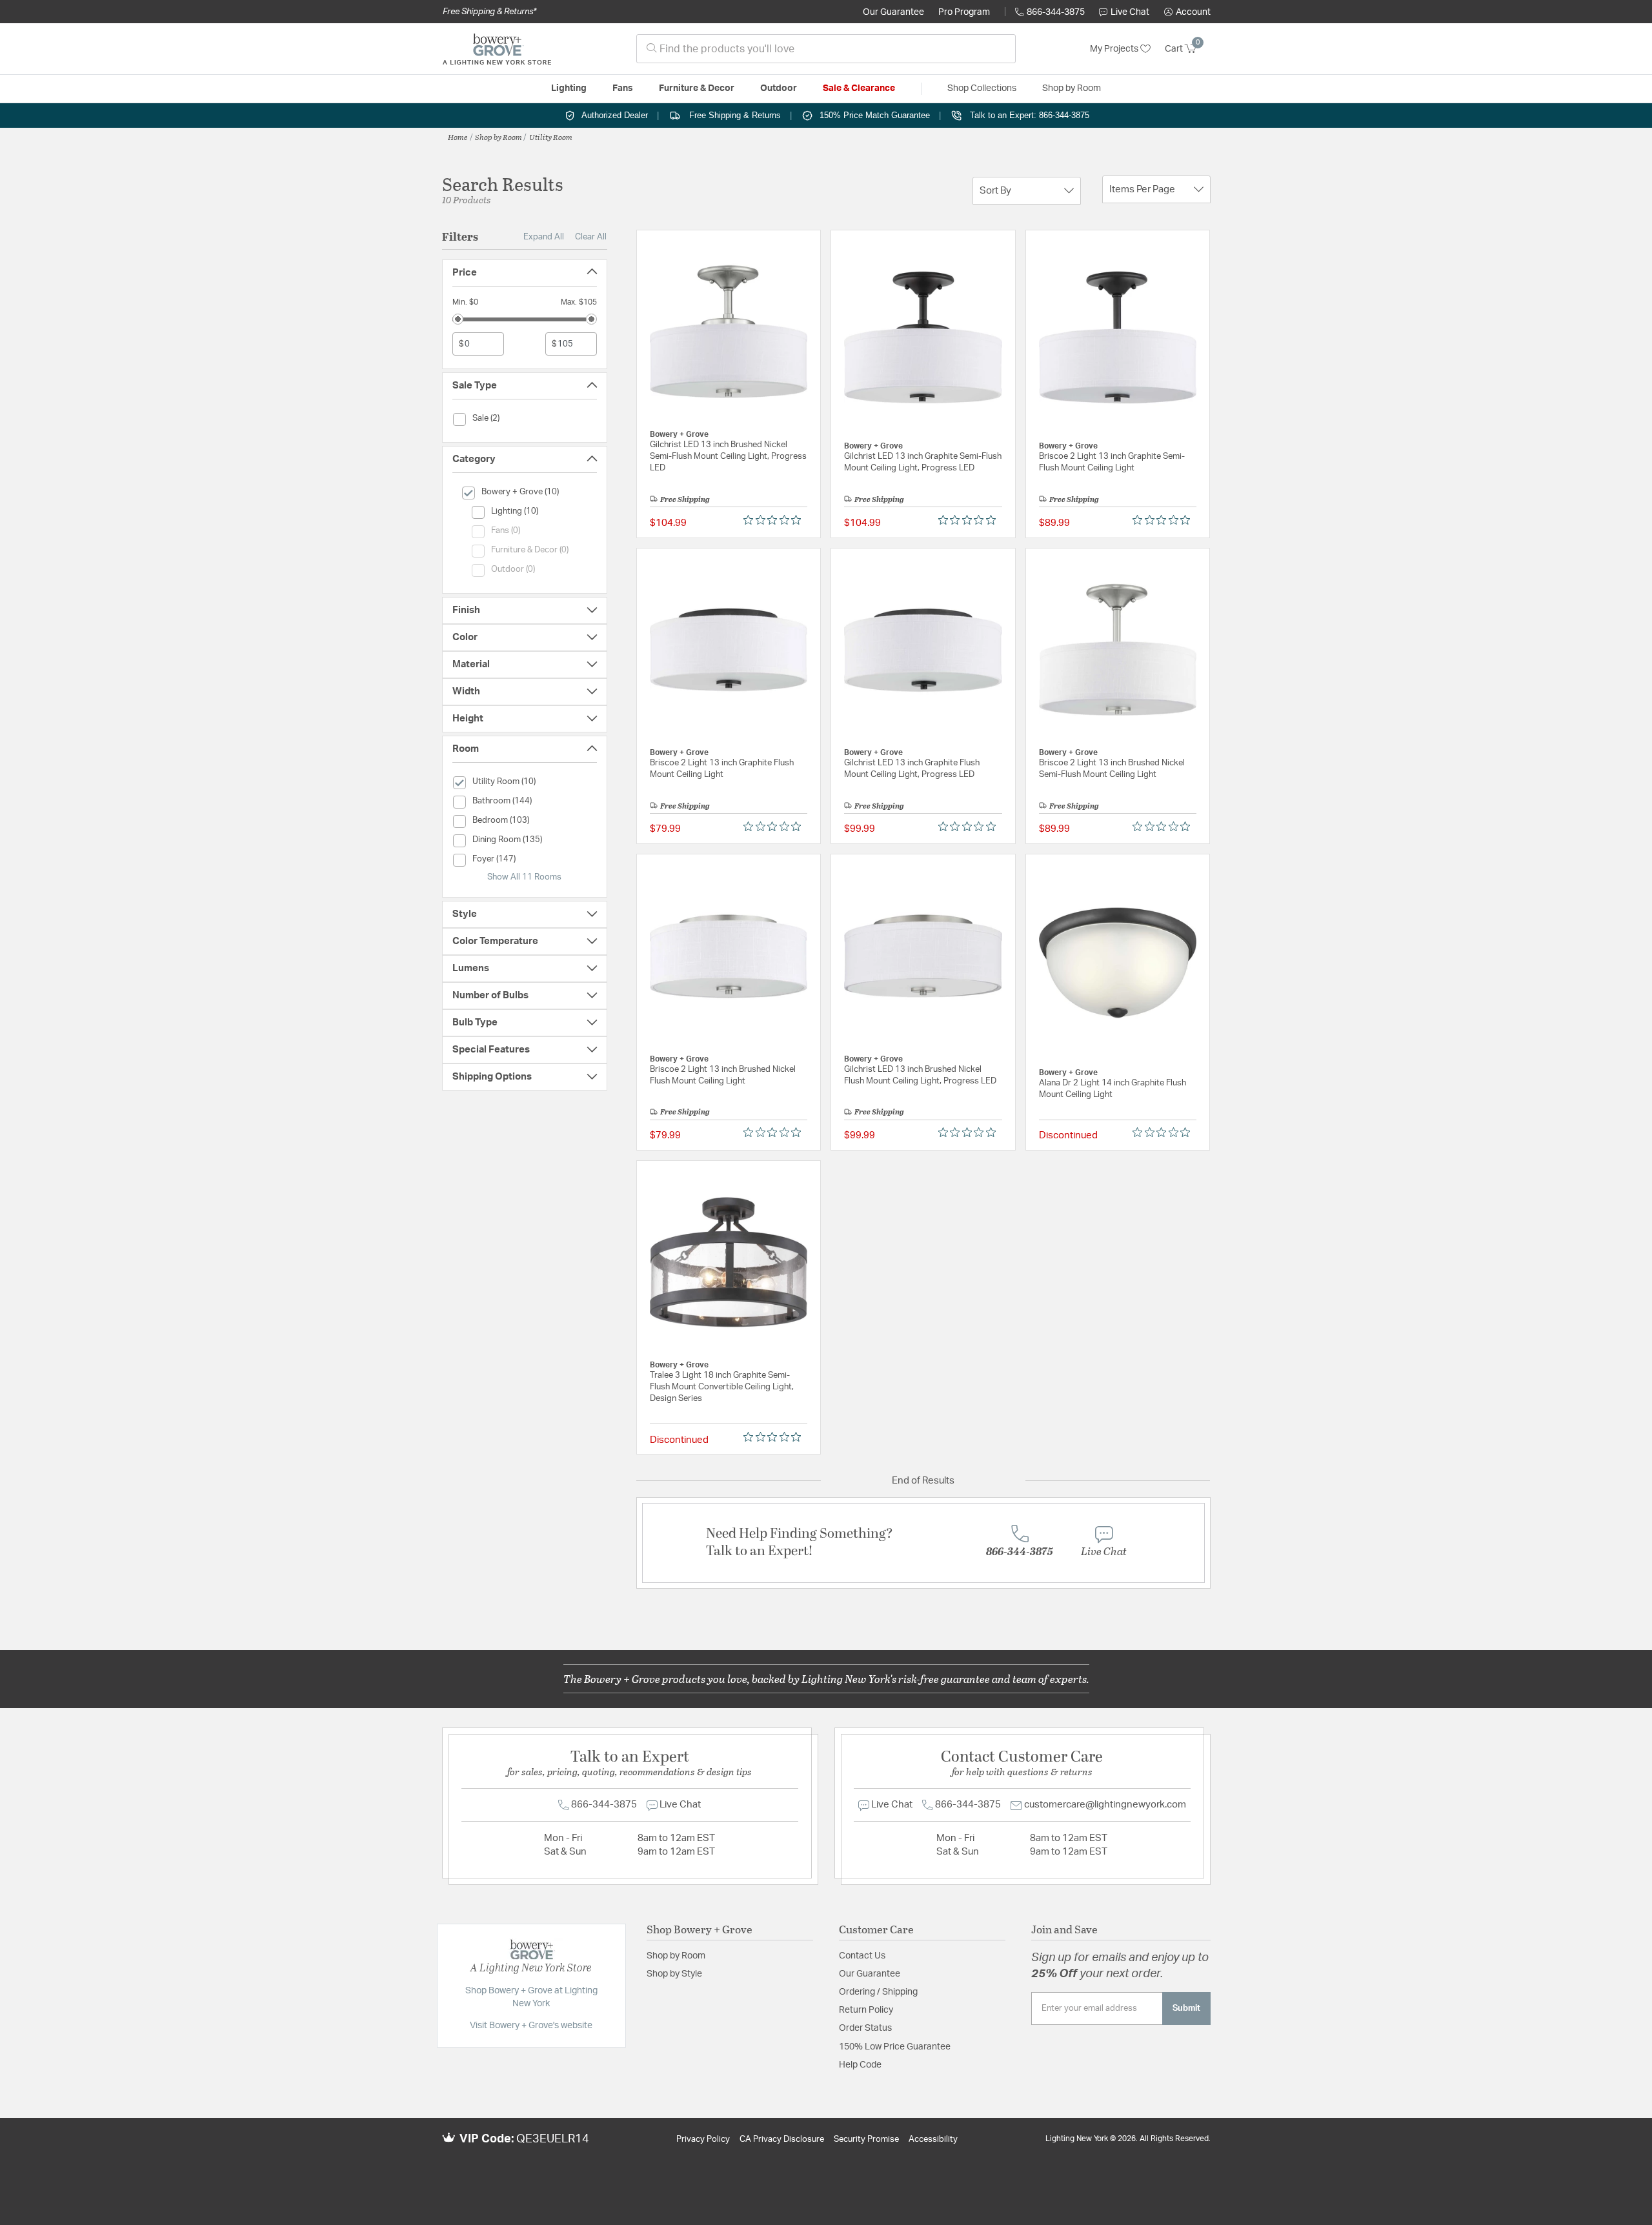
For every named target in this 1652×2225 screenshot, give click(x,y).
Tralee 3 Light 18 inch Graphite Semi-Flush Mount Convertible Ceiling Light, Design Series (722, 1387)
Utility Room (551, 137)
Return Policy (866, 2010)
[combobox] (826, 49)
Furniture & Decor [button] (697, 88)
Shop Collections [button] (982, 88)
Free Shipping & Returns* (489, 12)
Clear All (591, 237)
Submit (1186, 2008)
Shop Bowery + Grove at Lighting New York (531, 1997)
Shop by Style (674, 1974)
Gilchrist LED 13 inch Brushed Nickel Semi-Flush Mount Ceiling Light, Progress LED (728, 457)
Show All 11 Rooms (524, 877)
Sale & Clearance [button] (859, 88)
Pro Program (964, 12)
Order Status (865, 2028)
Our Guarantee (893, 12)
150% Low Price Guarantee (895, 2047)
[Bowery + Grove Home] (497, 49)
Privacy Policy (703, 2139)
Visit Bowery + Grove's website (531, 2026)
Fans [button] (623, 88)
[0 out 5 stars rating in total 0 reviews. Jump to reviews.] (775, 520)
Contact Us (862, 1956)
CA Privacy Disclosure (782, 2139)
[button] (1187, 12)
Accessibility (933, 2139)
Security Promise (866, 2139)
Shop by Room (499, 137)
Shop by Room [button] (1072, 88)
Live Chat (1130, 12)
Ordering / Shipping (878, 1992)
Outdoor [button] (779, 88)
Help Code (860, 2065)
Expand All (544, 237)
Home (458, 137)
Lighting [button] (569, 88)
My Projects (1115, 49)
